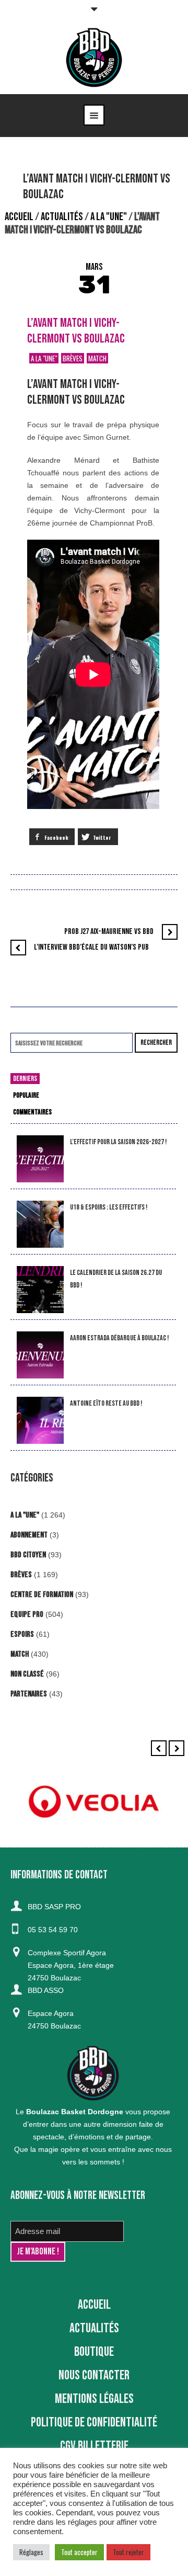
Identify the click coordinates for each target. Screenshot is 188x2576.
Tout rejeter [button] (128, 2552)
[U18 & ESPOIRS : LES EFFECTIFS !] (40, 1224)
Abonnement (29, 1535)
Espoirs (22, 1634)
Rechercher (156, 1042)
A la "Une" (109, 217)
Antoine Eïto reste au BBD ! (106, 1403)
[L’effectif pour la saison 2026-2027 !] (40, 1159)
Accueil (19, 217)
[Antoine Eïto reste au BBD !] (40, 1421)
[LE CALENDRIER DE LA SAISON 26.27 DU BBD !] (40, 1290)
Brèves (73, 358)
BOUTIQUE (94, 2352)
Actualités (62, 217)
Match (97, 358)
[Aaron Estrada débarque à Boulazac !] (40, 1355)
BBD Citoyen (28, 1555)
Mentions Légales (94, 2399)
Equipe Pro (27, 1615)
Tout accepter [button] (79, 2552)
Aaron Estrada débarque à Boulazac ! (119, 1338)
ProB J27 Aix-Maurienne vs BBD (109, 932)
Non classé (27, 1674)
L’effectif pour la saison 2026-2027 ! (118, 1142)
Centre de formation (42, 1595)
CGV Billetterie (94, 2446)
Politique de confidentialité (94, 2423)
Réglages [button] (31, 2552)
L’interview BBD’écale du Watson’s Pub (91, 947)
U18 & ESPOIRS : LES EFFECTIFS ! (109, 1207)
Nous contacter (94, 2375)
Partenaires (29, 1694)
